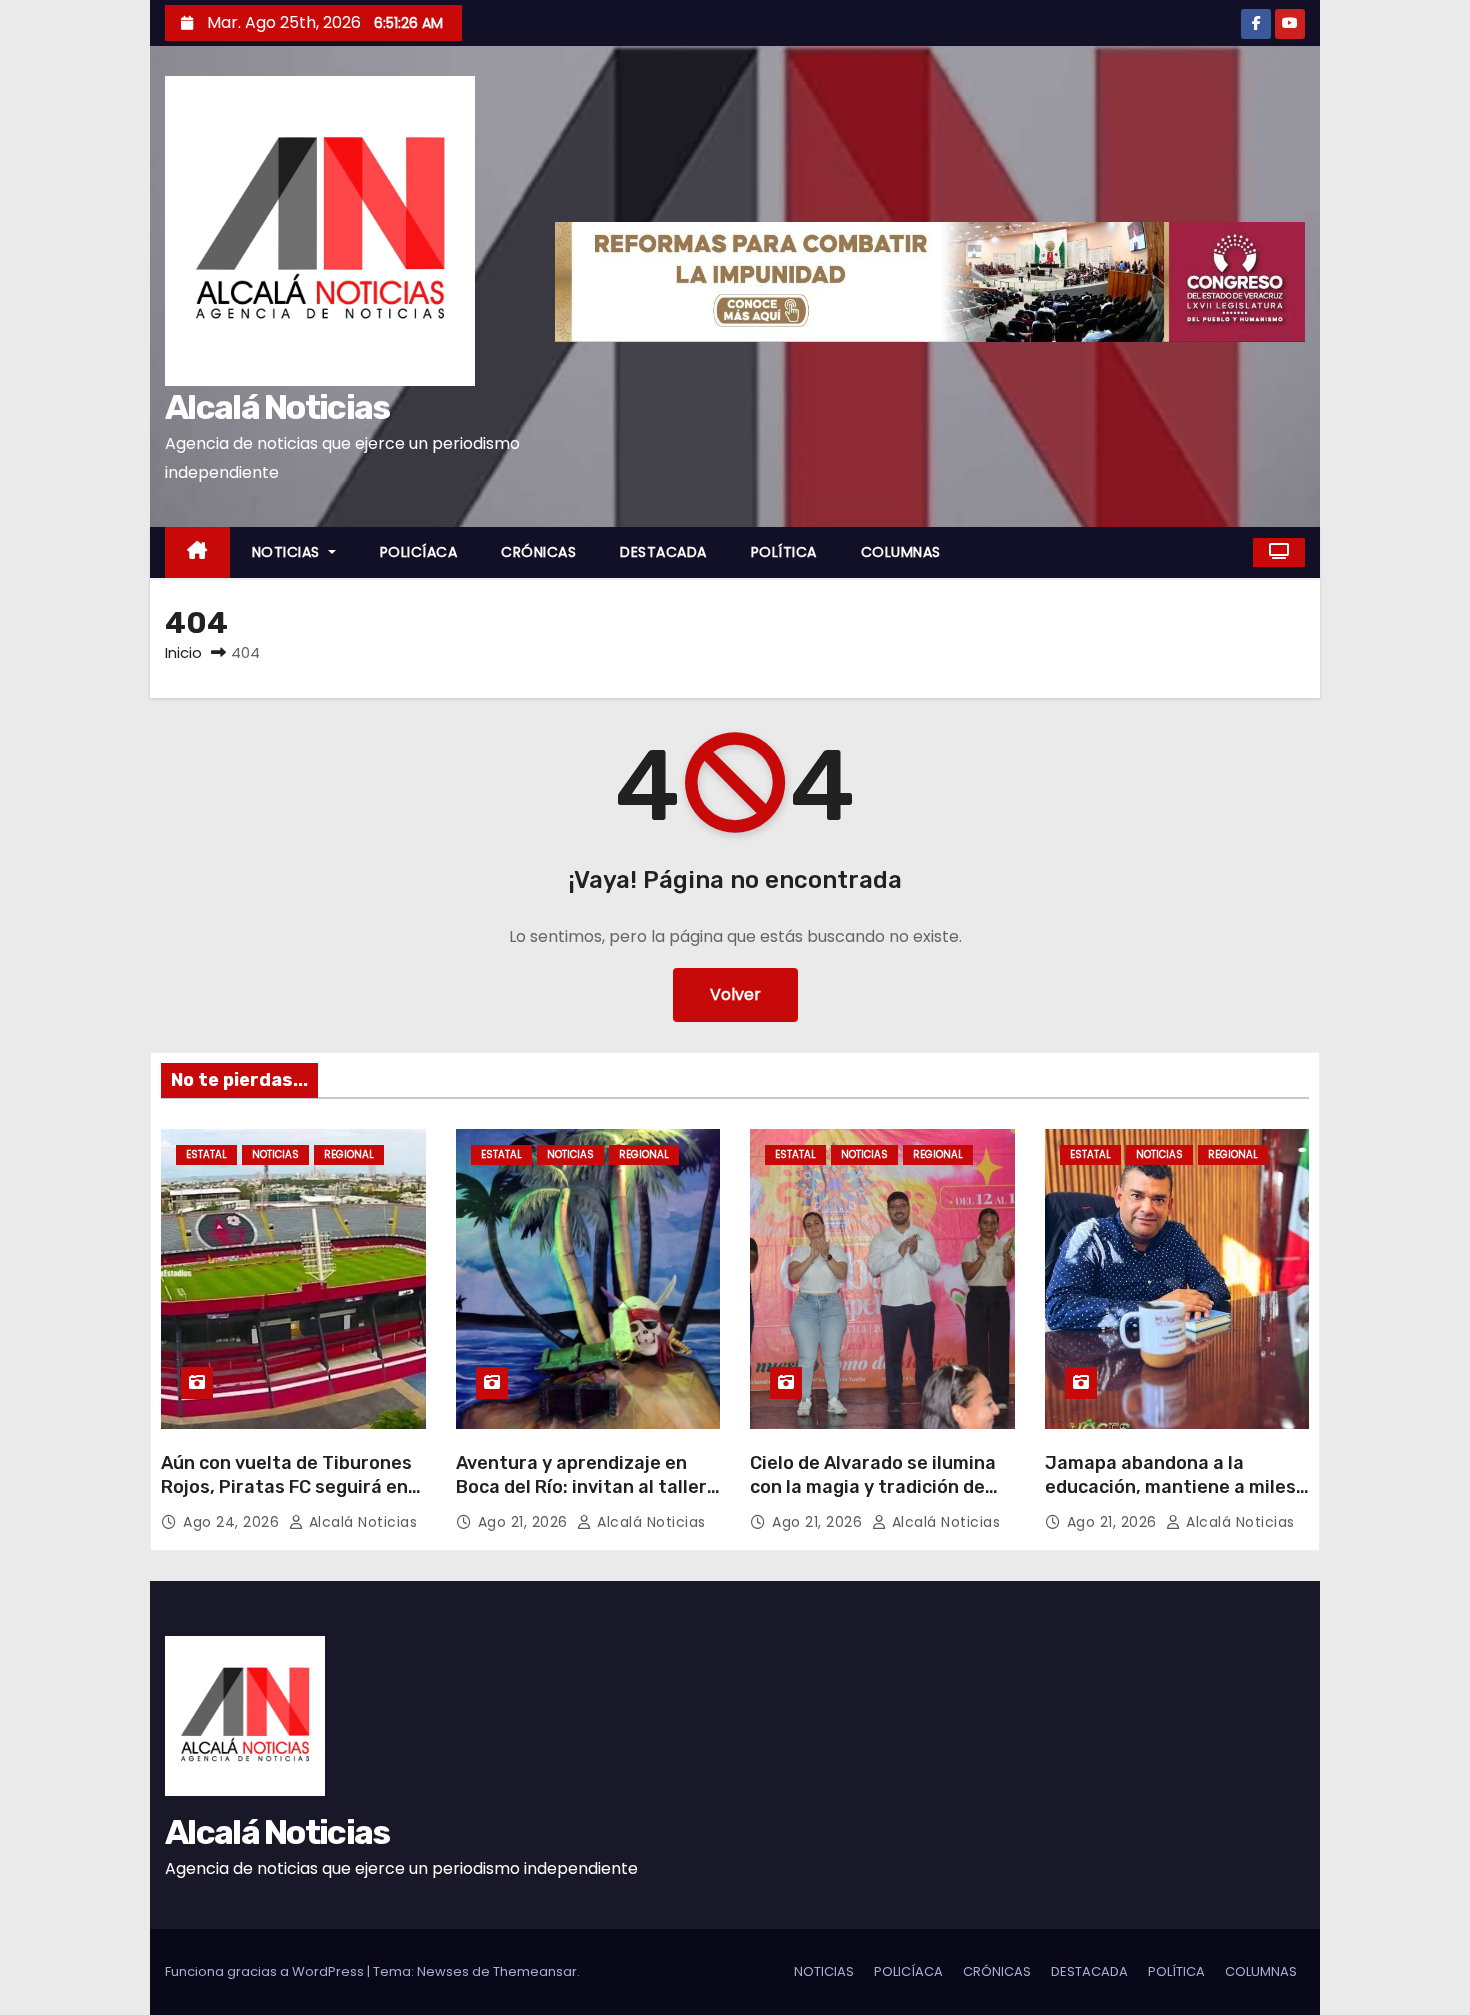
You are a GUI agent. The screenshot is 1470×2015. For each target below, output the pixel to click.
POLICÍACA (419, 552)
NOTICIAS (288, 552)
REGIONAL (349, 1154)
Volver (735, 994)
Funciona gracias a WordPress (266, 1971)
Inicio (183, 652)
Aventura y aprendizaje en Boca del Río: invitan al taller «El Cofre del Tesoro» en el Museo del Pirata (581, 1499)
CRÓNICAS (538, 552)
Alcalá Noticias (277, 407)
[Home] (197, 552)
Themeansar (535, 1971)
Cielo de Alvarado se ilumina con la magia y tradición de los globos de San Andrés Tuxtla (873, 1499)
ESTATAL (206, 1154)
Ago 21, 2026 (525, 1522)
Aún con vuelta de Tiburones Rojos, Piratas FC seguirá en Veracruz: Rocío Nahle (286, 1487)
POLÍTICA (784, 552)
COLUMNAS (901, 552)
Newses (443, 1971)
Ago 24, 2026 (233, 1522)
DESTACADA (663, 552)
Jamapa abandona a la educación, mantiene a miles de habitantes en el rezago (1170, 1487)
